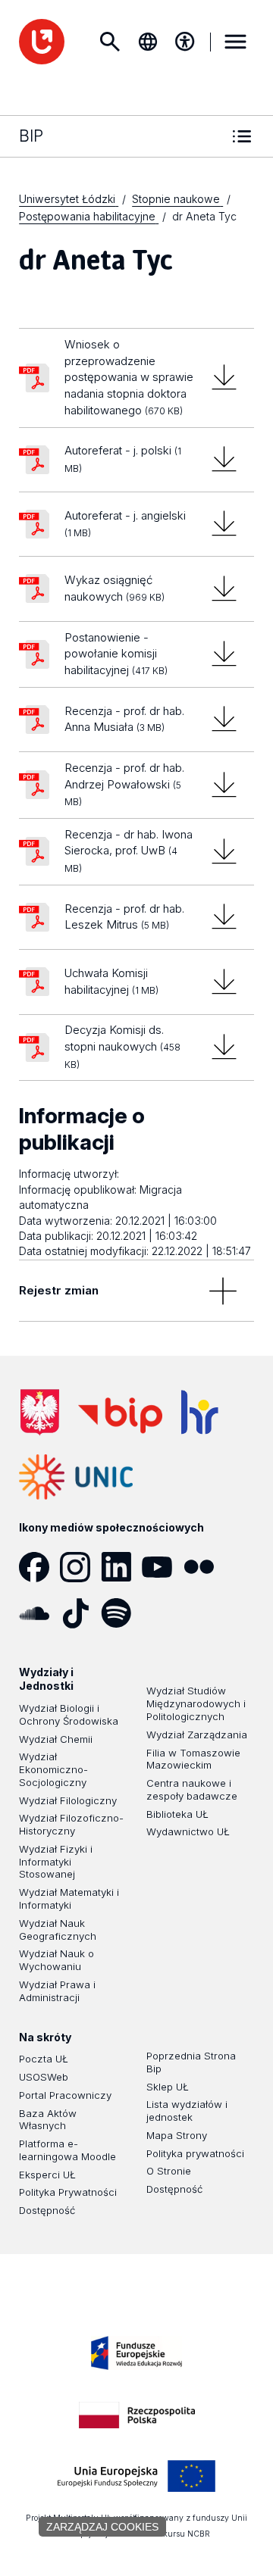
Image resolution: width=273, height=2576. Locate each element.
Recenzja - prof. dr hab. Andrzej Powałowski (124, 784)
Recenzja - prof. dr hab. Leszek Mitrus (124, 917)
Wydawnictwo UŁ (188, 1831)
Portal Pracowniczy (65, 2095)
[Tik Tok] (80, 1613)
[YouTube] (162, 1567)
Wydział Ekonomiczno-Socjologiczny (53, 1769)
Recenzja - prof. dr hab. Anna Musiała (124, 719)
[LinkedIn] (121, 1567)
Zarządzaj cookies (102, 2527)
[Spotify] (121, 1613)
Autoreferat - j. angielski (125, 523)
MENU (236, 42)
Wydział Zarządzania (197, 1735)
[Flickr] (204, 1567)
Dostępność (47, 2210)
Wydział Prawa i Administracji (57, 1991)
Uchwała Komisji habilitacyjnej (111, 981)
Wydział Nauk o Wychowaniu (56, 1960)
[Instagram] (80, 1567)
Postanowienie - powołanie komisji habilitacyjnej (116, 654)
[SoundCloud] (39, 1613)
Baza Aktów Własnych (48, 2120)
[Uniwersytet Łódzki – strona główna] (42, 42)
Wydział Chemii (56, 1739)
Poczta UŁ (44, 2059)
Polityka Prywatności (68, 2192)
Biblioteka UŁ (177, 1814)
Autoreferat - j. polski (123, 459)
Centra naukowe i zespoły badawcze (192, 1789)
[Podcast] (162, 1613)
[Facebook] (39, 1567)
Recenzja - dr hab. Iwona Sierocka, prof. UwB (129, 851)
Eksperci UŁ (47, 2175)
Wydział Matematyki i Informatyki (69, 1898)
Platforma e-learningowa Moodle (67, 2150)
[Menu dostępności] (185, 42)
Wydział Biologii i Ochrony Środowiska (69, 1714)
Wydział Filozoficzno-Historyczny (71, 1824)
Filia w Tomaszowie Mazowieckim (193, 1759)
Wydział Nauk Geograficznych (58, 1930)
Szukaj (110, 42)
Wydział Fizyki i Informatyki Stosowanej (56, 1862)
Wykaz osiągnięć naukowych (115, 588)
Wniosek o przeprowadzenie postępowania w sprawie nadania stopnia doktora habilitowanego (129, 377)
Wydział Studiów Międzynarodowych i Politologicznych (196, 1703)
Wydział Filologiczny (68, 1800)
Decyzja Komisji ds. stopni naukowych (122, 1046)
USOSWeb (44, 2077)
